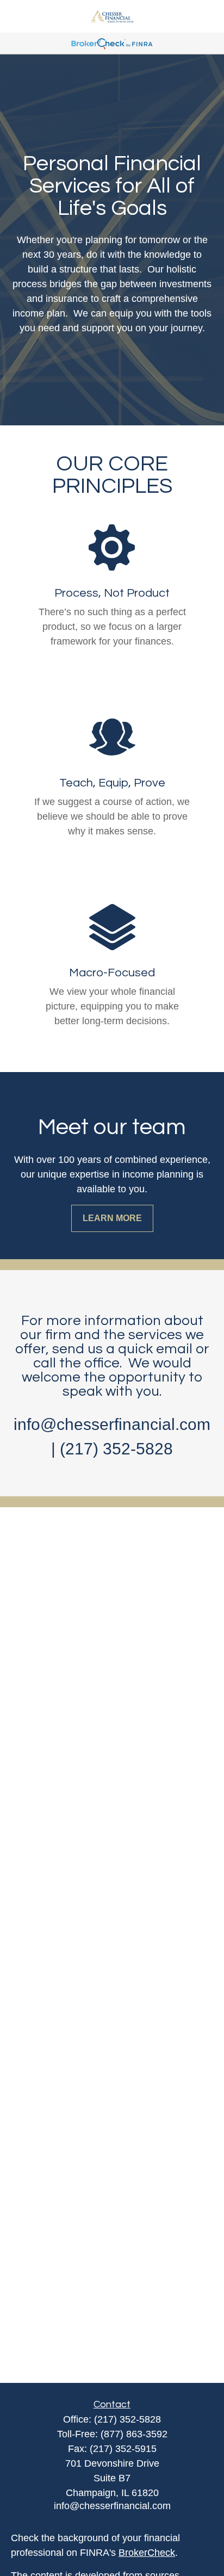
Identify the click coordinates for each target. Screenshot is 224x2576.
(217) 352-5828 (127, 2419)
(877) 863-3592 (134, 2434)
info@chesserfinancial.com (112, 2506)
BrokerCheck (147, 2553)
